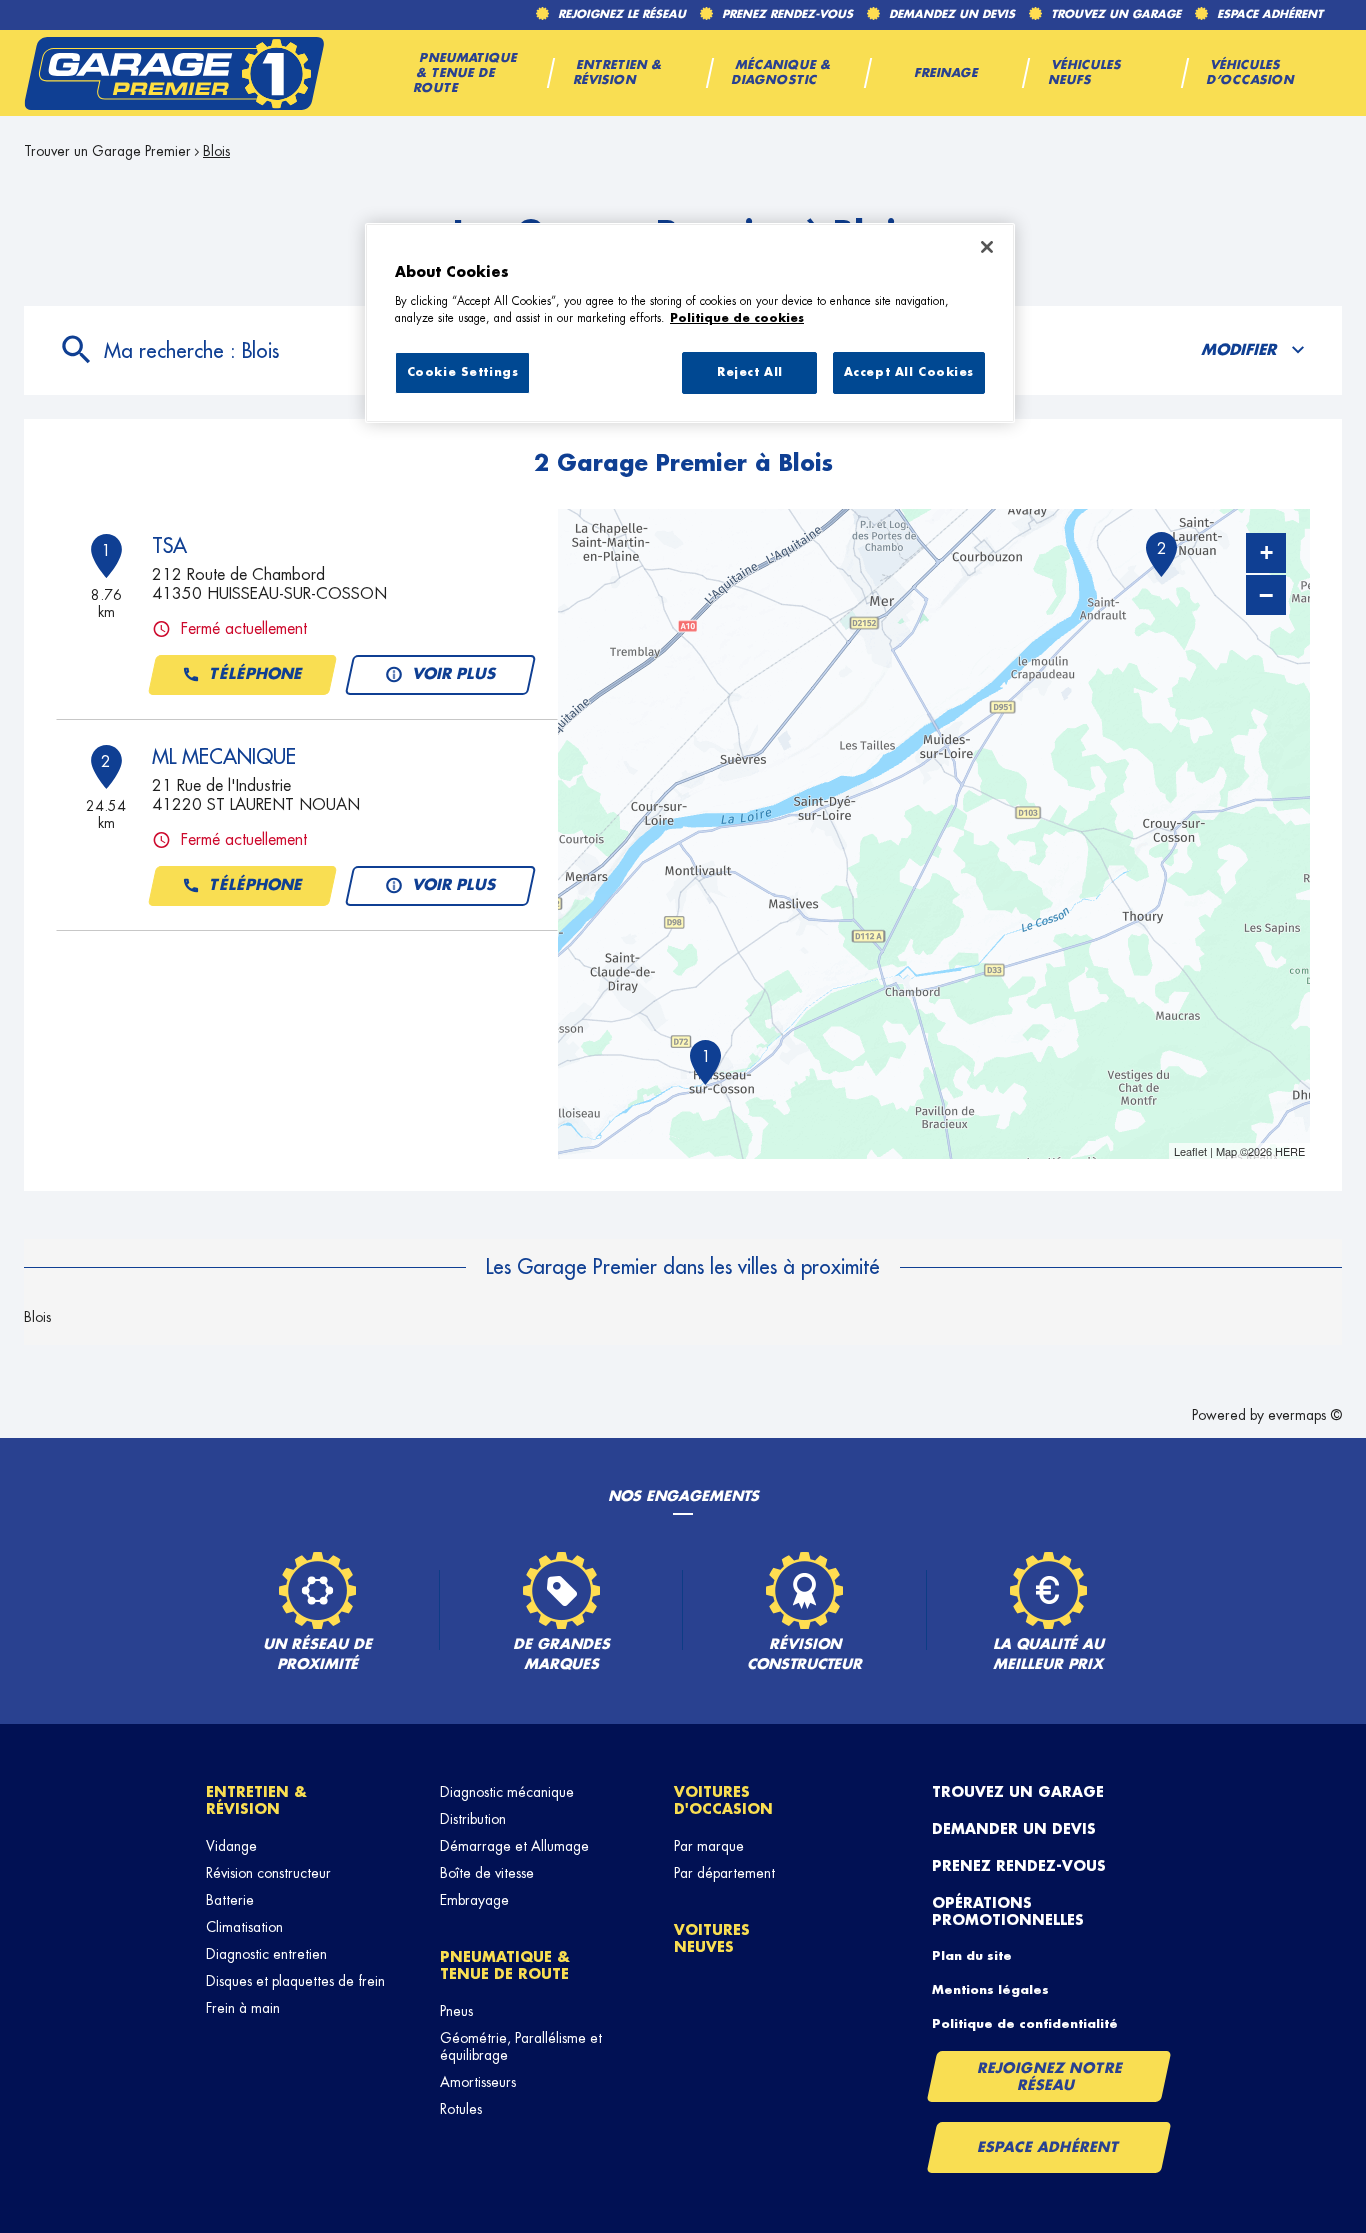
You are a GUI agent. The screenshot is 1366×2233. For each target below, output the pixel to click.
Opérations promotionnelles (1008, 1911)
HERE (1290, 1151)
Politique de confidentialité (1025, 2024)
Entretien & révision (256, 1800)
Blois (37, 1317)
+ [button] (1266, 552)
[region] (690, 323)
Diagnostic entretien (266, 1954)
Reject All (750, 372)
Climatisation (244, 1927)
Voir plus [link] (455, 674)
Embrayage (474, 1900)
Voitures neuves (712, 1938)
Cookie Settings (463, 372)
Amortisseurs (478, 2082)
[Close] (987, 247)
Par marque (709, 1846)
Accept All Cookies (909, 372)
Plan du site (972, 1956)
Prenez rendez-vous (1019, 1866)
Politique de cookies (737, 318)
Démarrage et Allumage (514, 1846)
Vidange (231, 1846)
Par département (724, 1873)
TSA (169, 546)
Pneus (456, 2011)
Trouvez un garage (1018, 1792)
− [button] (1266, 595)
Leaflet (1190, 1151)
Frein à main (243, 2008)
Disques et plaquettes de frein (295, 1981)
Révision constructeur (268, 1873)
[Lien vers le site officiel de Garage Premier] (174, 73)
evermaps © (1305, 1415)
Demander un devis (1014, 1829)
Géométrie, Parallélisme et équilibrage (521, 2046)
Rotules (461, 2109)
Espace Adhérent (1048, 2147)
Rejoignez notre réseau (1050, 2076)
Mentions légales (990, 1990)
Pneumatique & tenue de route (505, 1965)
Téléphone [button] (256, 674)
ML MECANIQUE (224, 757)
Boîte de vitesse (487, 1873)
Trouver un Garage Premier (107, 151)
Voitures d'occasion (723, 1800)
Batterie (230, 1900)
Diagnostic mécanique (507, 1792)
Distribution (473, 1819)
